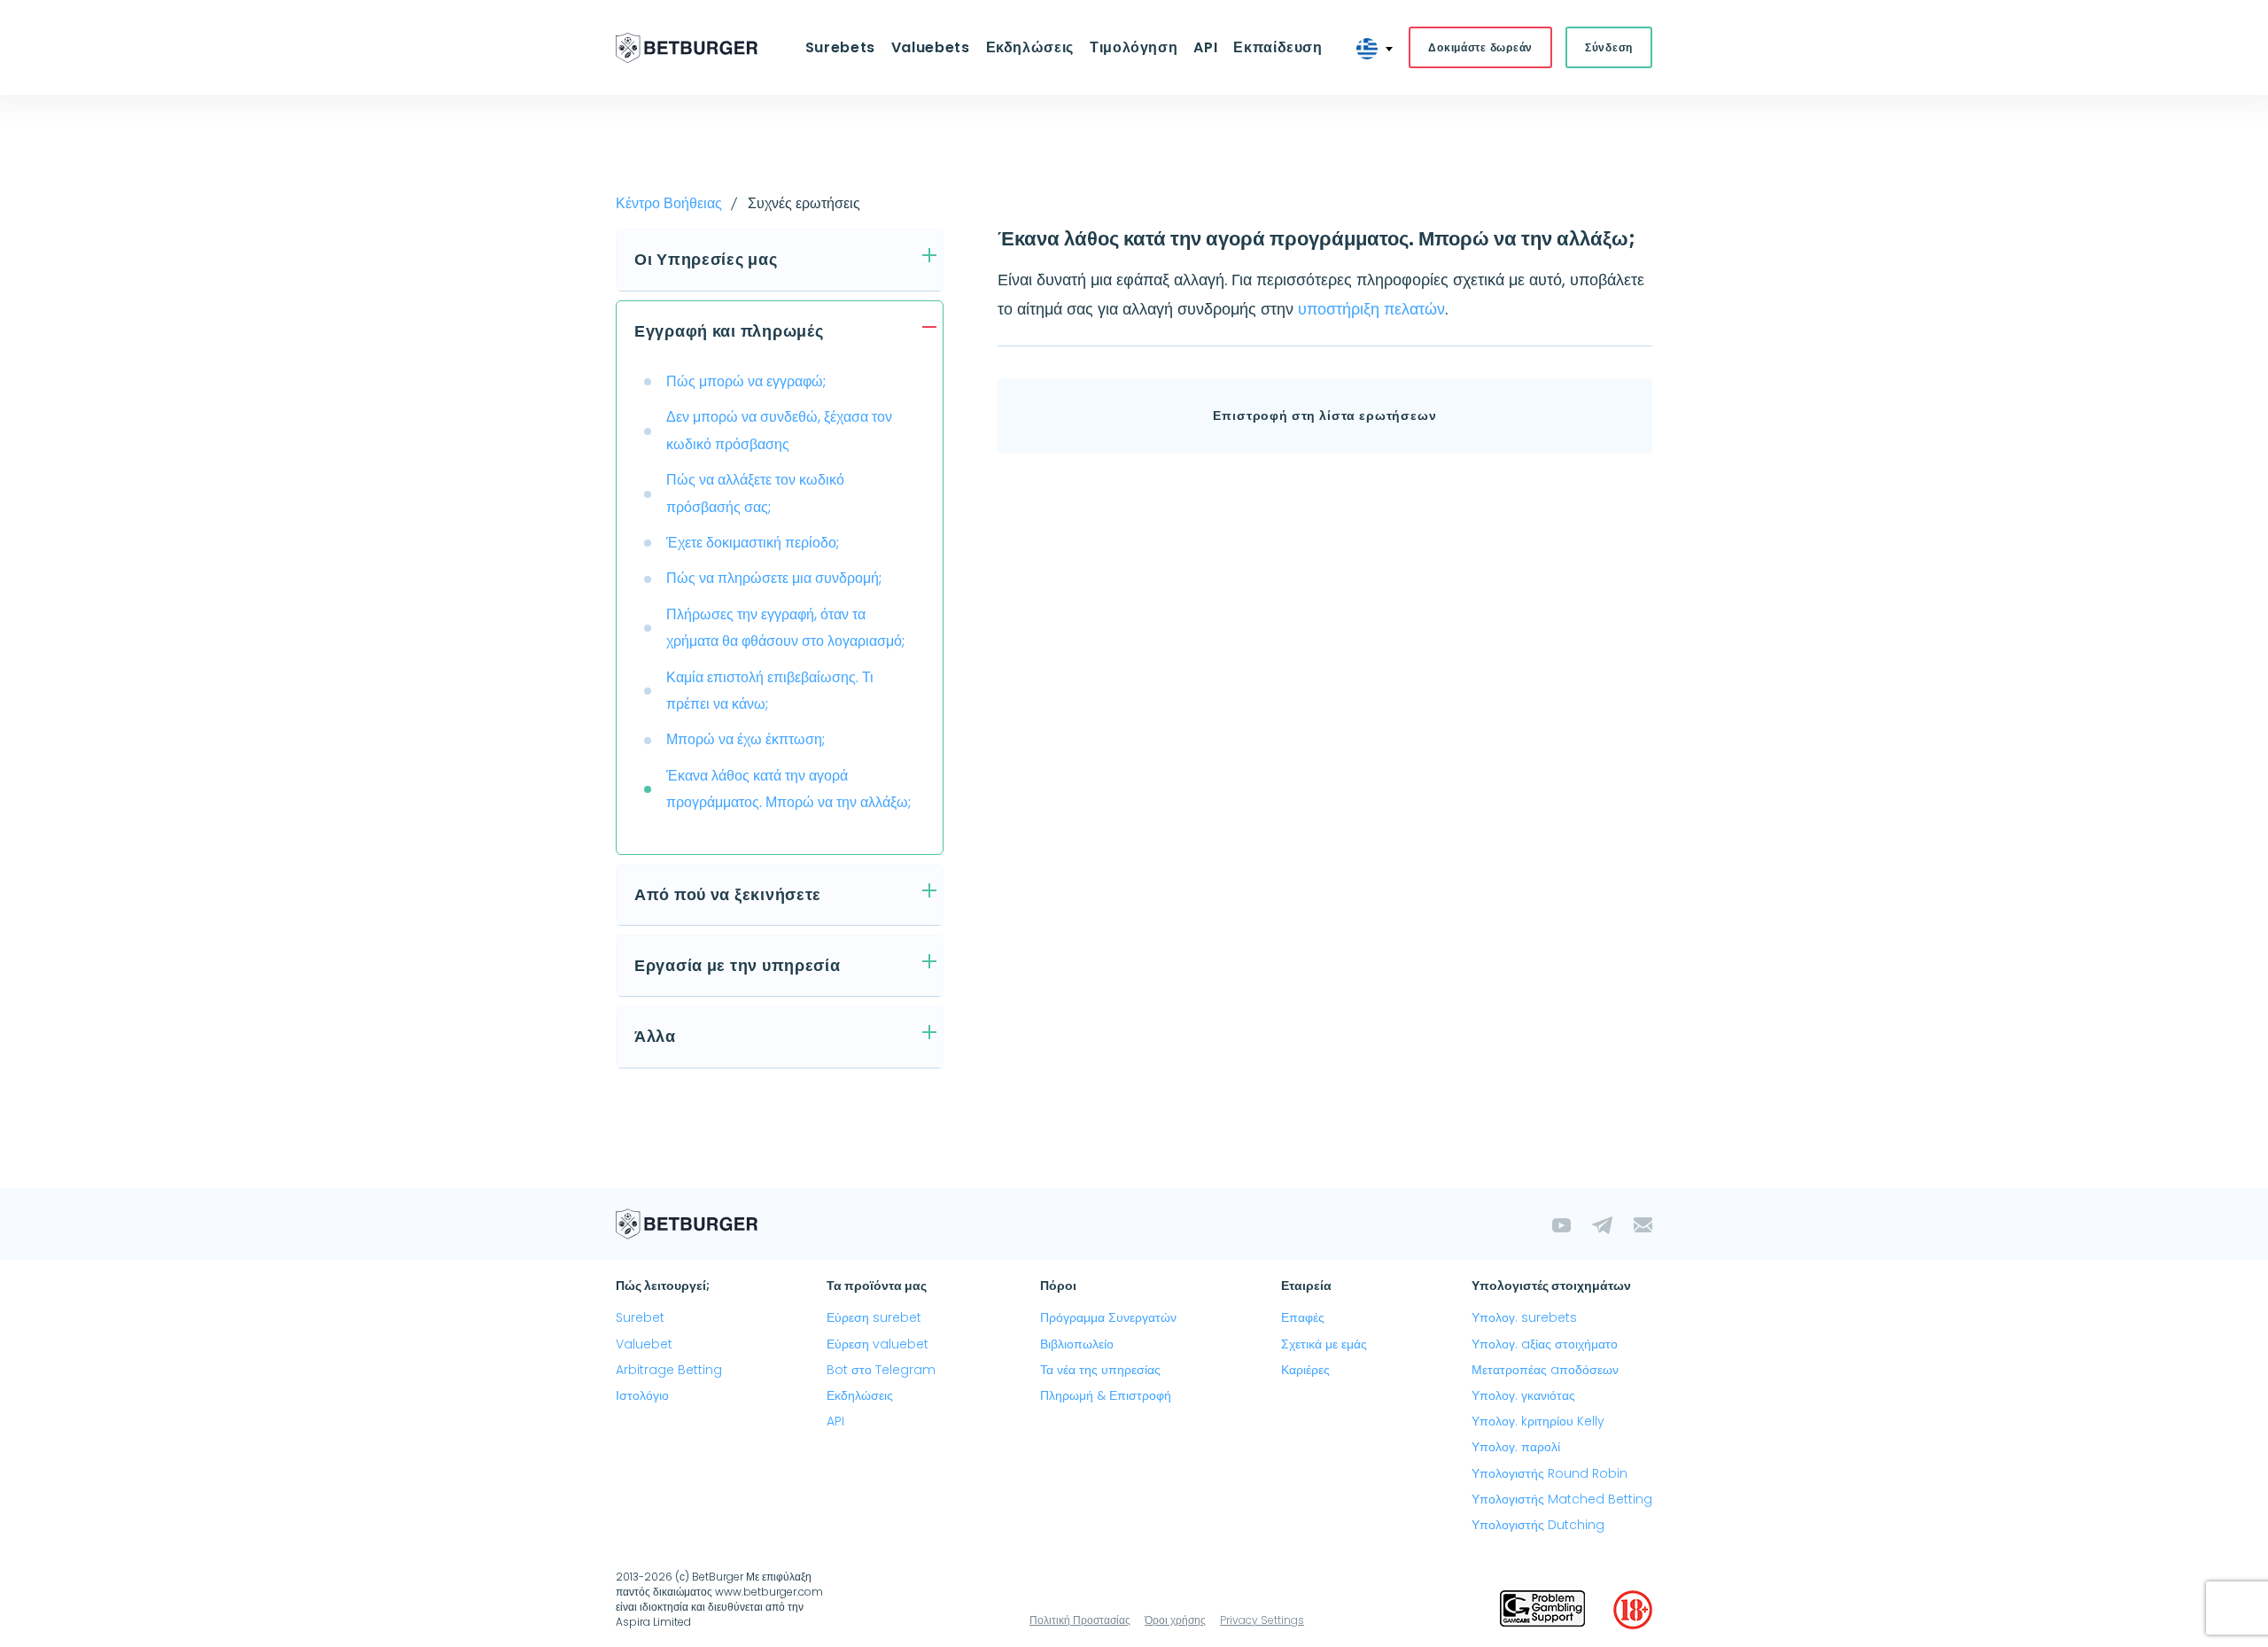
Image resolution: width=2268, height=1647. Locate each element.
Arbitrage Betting (669, 1370)
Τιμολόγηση (1134, 47)
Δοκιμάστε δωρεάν (1480, 47)
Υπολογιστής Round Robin (1550, 1473)
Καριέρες (1305, 1370)
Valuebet (644, 1344)
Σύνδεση (1609, 47)
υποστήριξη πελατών (1371, 309)
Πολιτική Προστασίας (1080, 1620)
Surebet (640, 1317)
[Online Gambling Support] (1542, 1610)
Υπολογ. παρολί (1516, 1447)
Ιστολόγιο (642, 1395)
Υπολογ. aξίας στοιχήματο (1545, 1344)
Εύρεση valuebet (878, 1344)
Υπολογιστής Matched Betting (1562, 1499)
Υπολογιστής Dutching (1538, 1525)
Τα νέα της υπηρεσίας (1100, 1370)
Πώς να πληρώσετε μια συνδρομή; (774, 578)
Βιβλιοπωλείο (1077, 1344)
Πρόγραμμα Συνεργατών (1108, 1317)
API (1205, 47)
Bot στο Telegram (881, 1370)
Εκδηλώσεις (860, 1395)
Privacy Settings (1262, 1620)
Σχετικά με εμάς (1324, 1344)
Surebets (840, 47)
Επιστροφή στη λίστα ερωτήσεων (1324, 416)
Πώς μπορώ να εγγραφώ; (746, 381)
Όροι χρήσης (1175, 1620)
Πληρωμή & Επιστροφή (1106, 1395)
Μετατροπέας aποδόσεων (1545, 1370)
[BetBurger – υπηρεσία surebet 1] (687, 48)
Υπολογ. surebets (1524, 1317)
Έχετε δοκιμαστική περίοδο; (753, 543)
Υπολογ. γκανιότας (1523, 1395)
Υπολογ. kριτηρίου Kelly (1538, 1421)
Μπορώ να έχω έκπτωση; (746, 739)
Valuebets (931, 47)
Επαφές (1303, 1317)
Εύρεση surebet (874, 1317)
